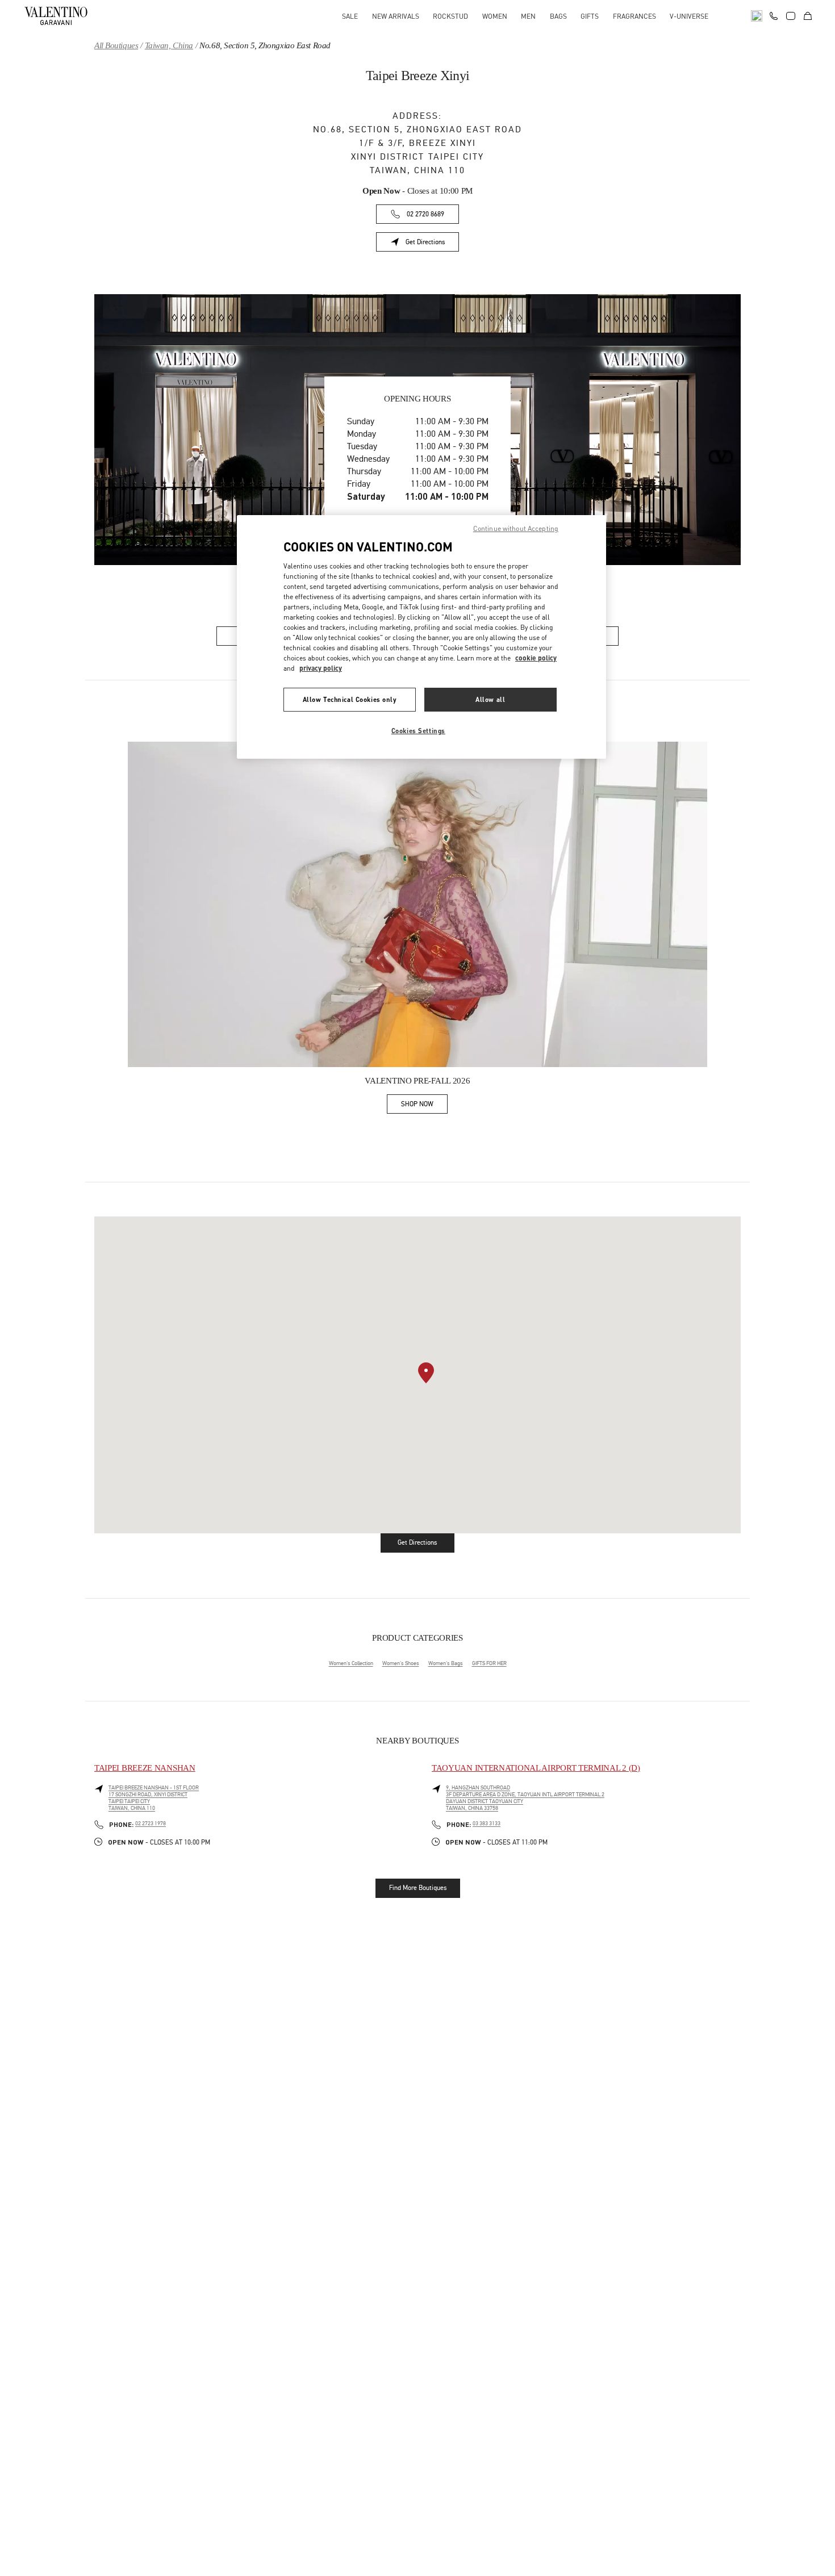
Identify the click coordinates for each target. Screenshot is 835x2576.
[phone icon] (774, 15)
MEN (528, 16)
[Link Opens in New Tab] (417, 905)
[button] (426, 1373)
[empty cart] (808, 16)
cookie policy (536, 658)
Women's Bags (446, 1663)
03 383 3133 (487, 1824)
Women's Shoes (401, 1663)
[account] (791, 16)
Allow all (490, 699)
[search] (757, 16)
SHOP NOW (424, 1106)
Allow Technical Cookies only (350, 699)
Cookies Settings (418, 731)
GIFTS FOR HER (489, 1663)
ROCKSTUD (450, 16)
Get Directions (432, 244)
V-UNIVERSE (689, 16)
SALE (350, 16)
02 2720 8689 (425, 214)
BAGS (558, 16)
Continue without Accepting (516, 528)
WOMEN (495, 16)
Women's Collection (351, 1663)
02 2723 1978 (151, 1824)
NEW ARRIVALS (396, 16)
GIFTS (590, 16)
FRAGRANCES (634, 16)
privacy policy (321, 668)
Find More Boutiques (418, 1888)
